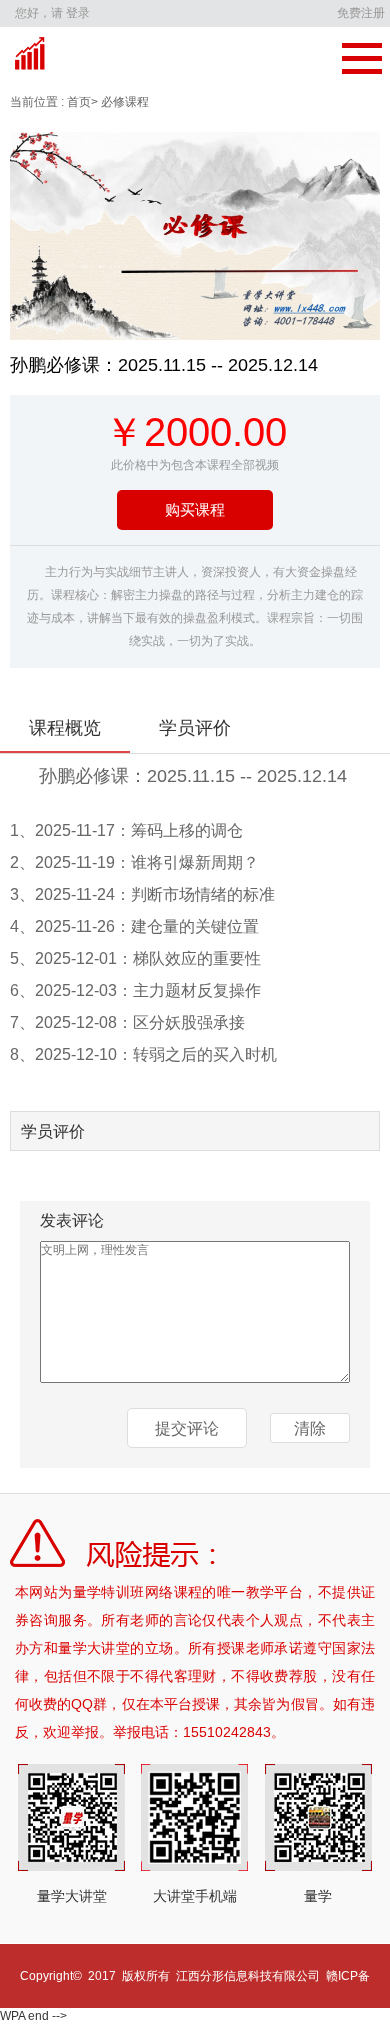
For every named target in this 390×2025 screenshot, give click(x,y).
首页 (77, 102)
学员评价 (195, 728)
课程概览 (65, 728)
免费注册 (361, 13)
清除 (310, 1428)
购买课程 (195, 509)
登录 (78, 13)
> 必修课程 (120, 102)
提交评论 (187, 1428)
